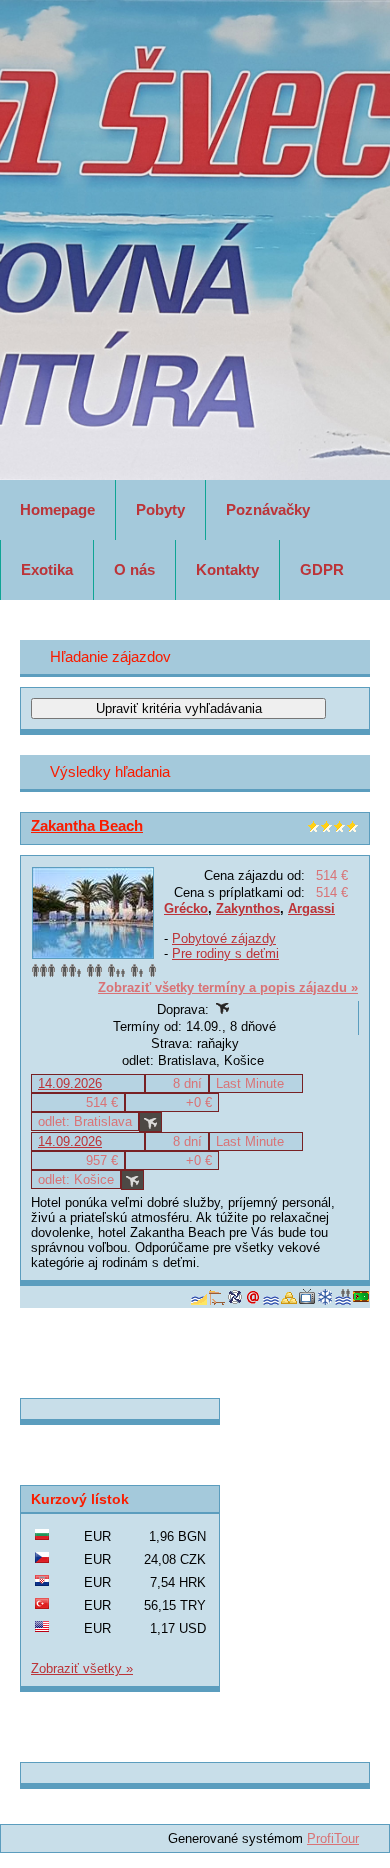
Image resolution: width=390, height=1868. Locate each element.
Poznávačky (268, 509)
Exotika (47, 569)
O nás (134, 569)
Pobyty (160, 509)
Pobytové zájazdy (224, 938)
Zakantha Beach (87, 825)
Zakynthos (248, 908)
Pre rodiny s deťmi (225, 953)
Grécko (186, 908)
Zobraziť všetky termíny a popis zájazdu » (228, 987)
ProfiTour (333, 1838)
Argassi (311, 908)
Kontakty (227, 569)
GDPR (322, 569)
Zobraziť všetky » (82, 1668)
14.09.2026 (70, 1083)
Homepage (57, 509)
